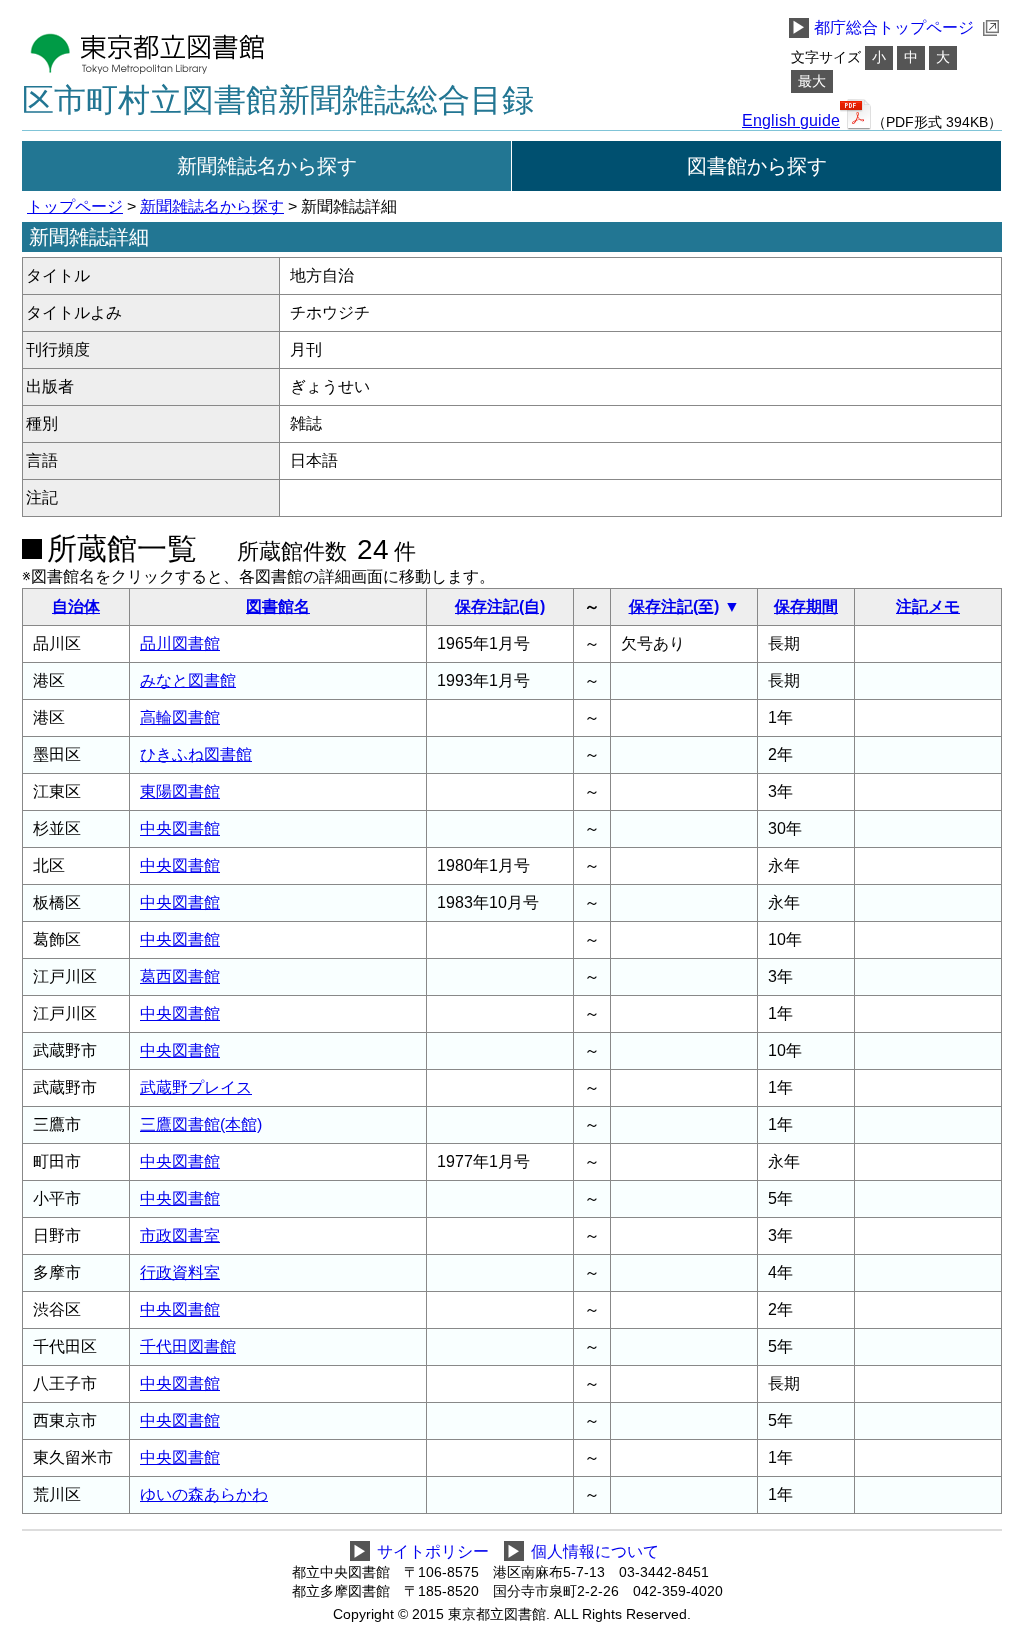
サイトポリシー (433, 1551)
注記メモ (928, 606)
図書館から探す (757, 166)
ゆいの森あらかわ (204, 1494)
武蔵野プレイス (196, 1087)
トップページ (75, 206)
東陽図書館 (180, 791)
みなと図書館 (188, 680)
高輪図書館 (180, 717)
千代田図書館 (188, 1346)
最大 (812, 81)
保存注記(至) (674, 606)
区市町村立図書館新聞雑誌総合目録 (278, 100)
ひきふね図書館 (196, 754)
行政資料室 (180, 1272)
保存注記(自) (500, 606)
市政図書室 (180, 1235)
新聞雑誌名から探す (267, 166)
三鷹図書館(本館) (201, 1124)
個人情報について (595, 1551)
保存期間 (806, 606)
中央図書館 (180, 828)
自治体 (76, 606)
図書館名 (278, 606)
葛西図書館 (180, 976)
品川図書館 (180, 643)
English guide (791, 121)
